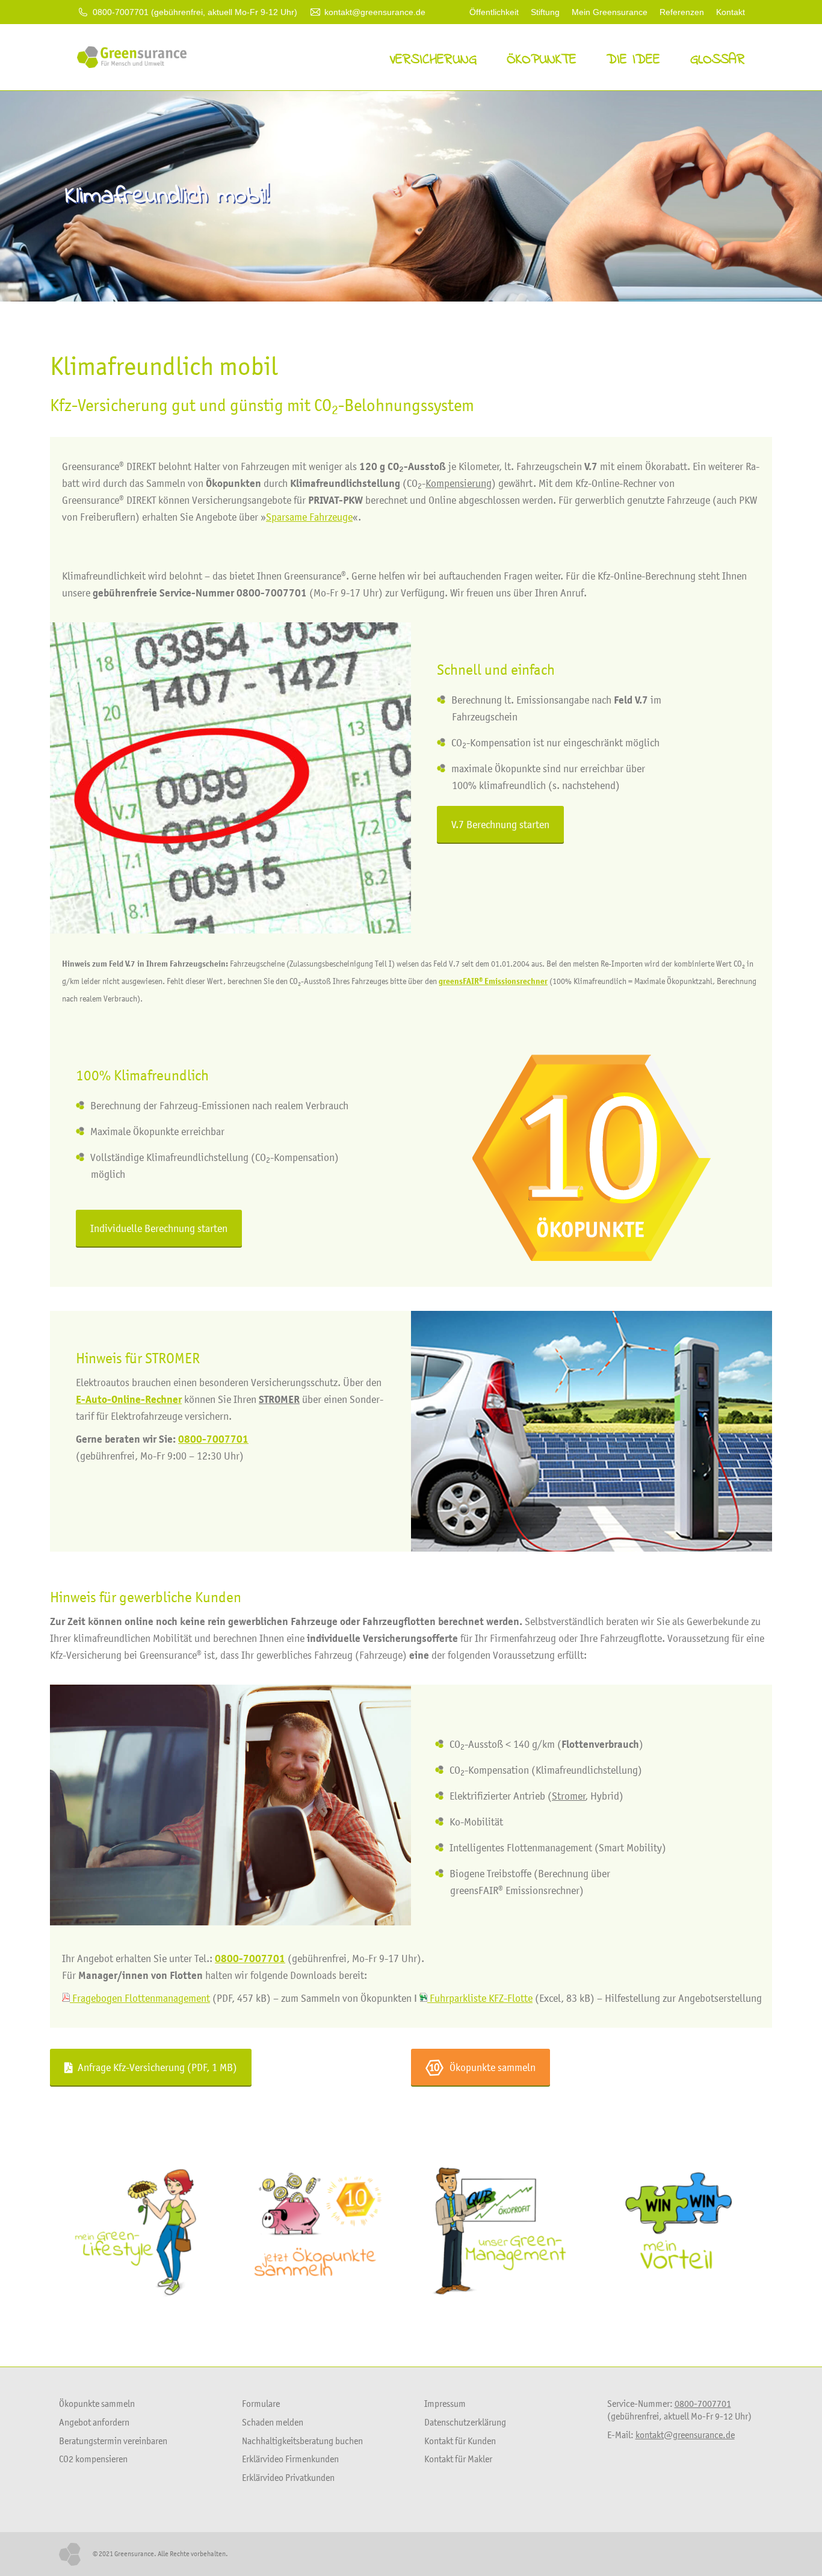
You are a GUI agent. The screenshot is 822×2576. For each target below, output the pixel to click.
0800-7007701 (213, 1439)
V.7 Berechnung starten (500, 825)
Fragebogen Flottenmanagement (140, 1998)
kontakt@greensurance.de (375, 12)
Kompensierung (459, 483)
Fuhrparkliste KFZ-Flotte (480, 1998)
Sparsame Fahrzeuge (309, 517)
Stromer (569, 1796)
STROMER (172, 1358)
